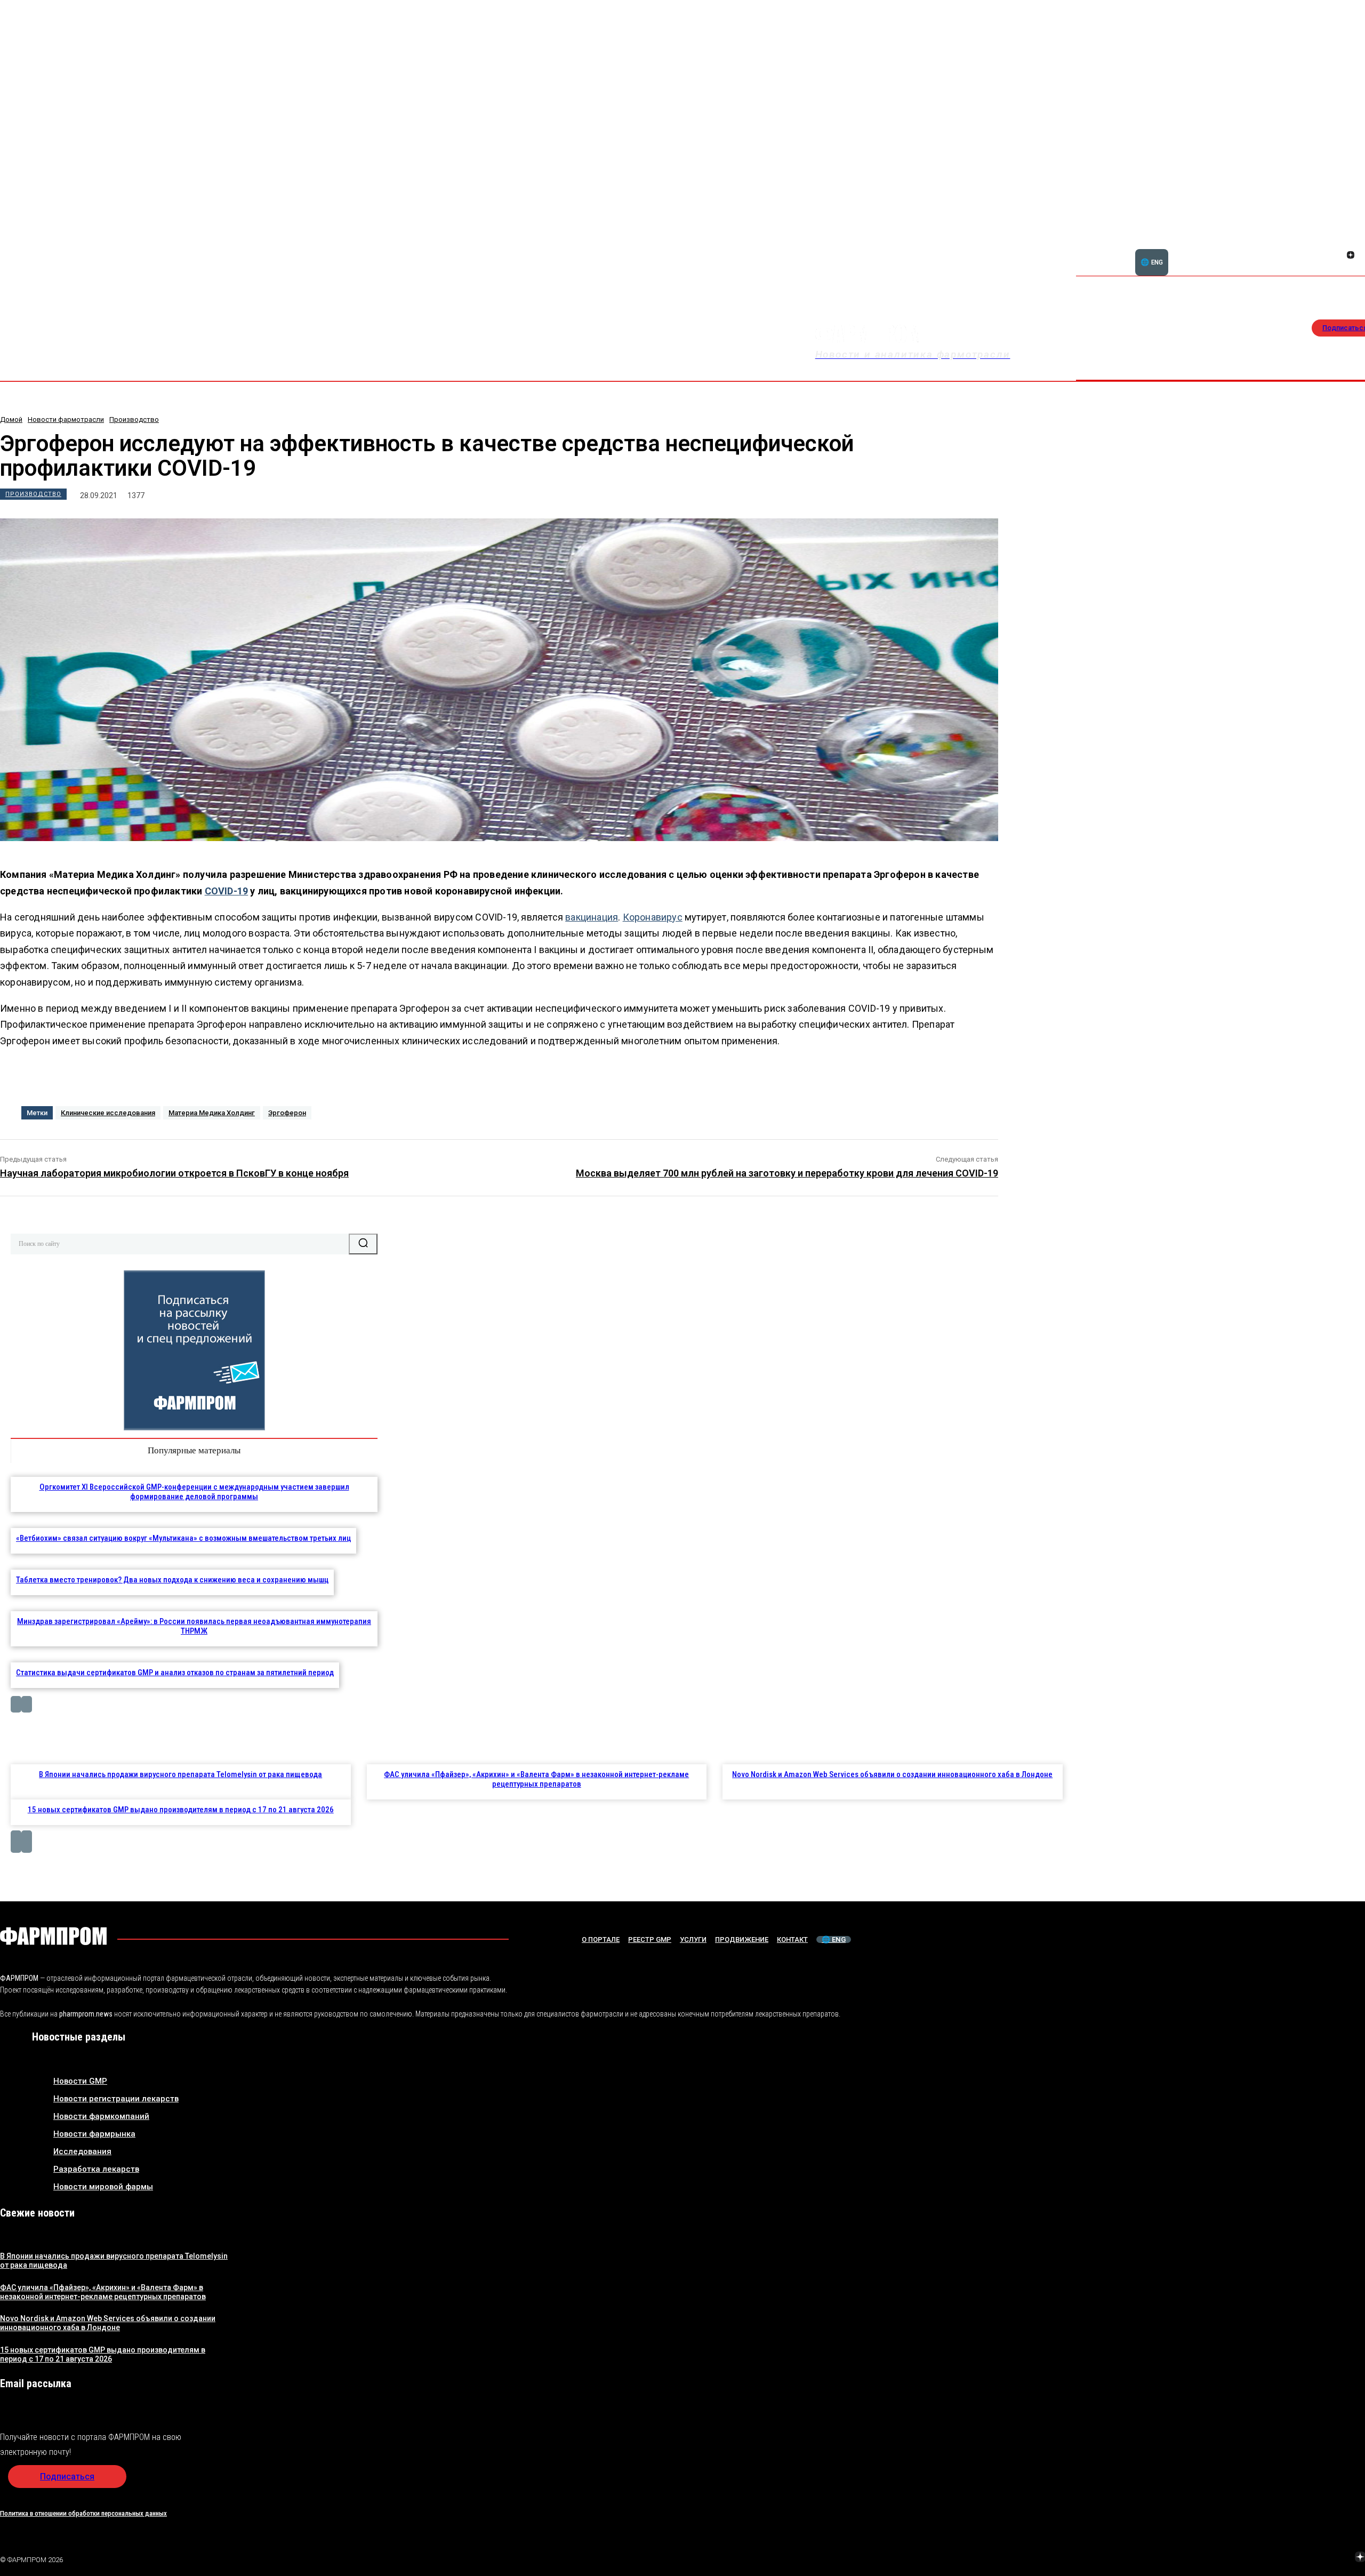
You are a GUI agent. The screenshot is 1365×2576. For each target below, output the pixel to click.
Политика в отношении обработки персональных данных (83, 2513)
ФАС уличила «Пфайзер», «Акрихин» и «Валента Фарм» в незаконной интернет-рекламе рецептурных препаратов (536, 1779)
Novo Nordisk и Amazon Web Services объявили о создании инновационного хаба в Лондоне (892, 1774)
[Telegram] (1310, 2558)
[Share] (1351, 243)
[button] (1299, 249)
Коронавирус (653, 917)
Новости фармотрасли (66, 419)
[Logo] (53, 1936)
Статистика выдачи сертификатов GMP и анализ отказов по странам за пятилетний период (175, 1673)
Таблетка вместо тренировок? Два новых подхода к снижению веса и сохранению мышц (172, 1580)
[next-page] (27, 1704)
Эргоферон (287, 1113)
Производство (134, 419)
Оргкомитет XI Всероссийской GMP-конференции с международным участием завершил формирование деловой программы (194, 1492)
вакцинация (592, 917)
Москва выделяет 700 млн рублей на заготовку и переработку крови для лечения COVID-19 (787, 1173)
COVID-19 (227, 891)
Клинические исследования (108, 1113)
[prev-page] (16, 1704)
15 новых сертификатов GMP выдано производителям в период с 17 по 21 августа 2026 (181, 1810)
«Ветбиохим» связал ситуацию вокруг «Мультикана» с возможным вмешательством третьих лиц (183, 1538)
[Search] (363, 1244)
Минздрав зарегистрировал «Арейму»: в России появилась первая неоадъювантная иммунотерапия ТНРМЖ (194, 1626)
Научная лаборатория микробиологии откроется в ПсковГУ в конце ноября (174, 1173)
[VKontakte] (1338, 256)
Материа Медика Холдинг (212, 1113)
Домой (11, 419)
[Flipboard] (1338, 243)
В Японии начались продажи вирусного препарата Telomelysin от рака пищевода (180, 1774)
